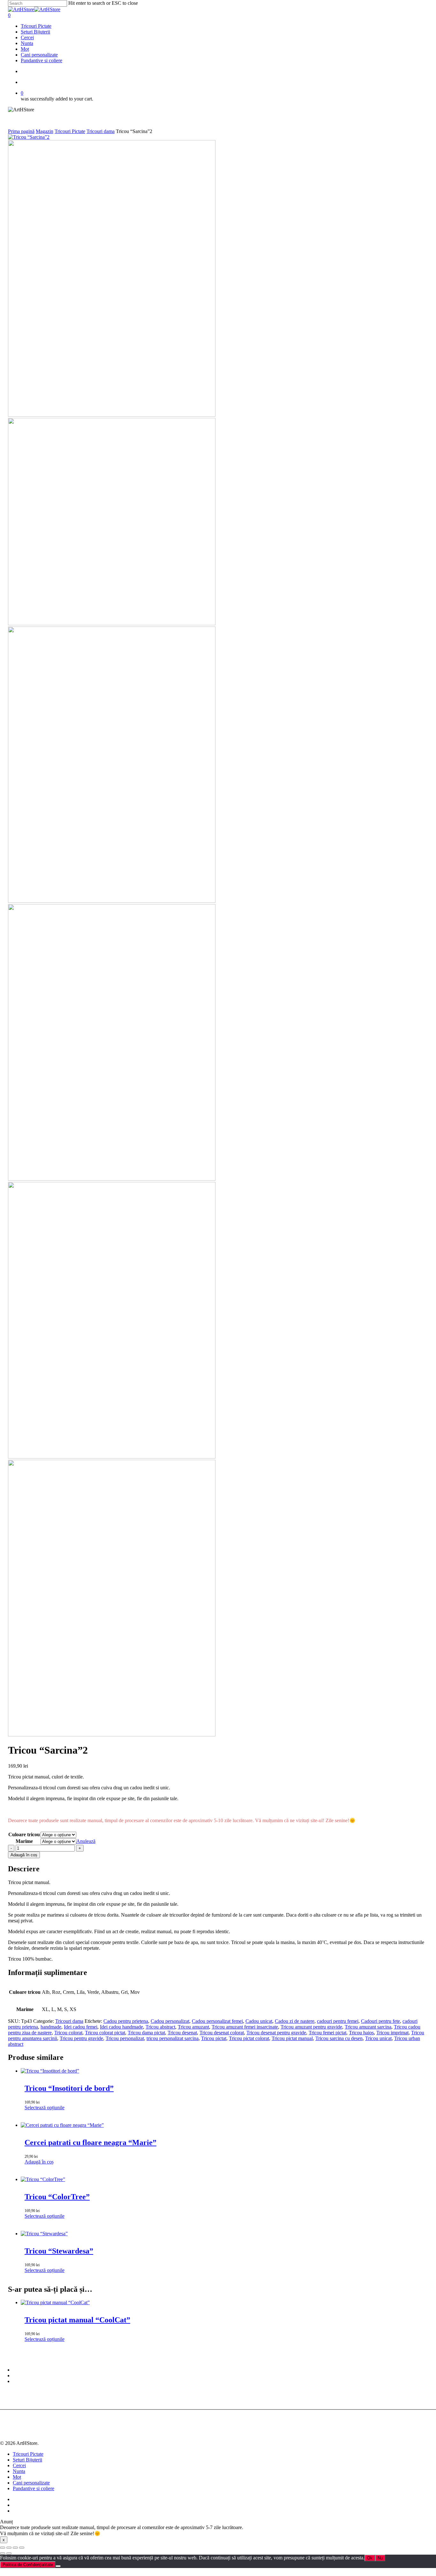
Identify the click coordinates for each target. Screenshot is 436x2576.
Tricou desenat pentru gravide (276, 2033)
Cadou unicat (259, 2021)
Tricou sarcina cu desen (339, 2038)
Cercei (19, 2465)
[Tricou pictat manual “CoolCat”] (55, 2302)
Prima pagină (21, 131)
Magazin (45, 131)
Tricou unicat (378, 2038)
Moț (17, 2477)
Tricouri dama (101, 131)
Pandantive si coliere (34, 2488)
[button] (39, 2162)
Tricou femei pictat (327, 2033)
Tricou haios (361, 2033)
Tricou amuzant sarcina (368, 2027)
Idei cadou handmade (121, 2027)
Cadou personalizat (170, 2021)
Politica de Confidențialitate (28, 2565)
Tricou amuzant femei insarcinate (245, 2027)
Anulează (86, 1841)
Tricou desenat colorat (222, 2033)
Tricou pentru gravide (81, 2038)
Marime (24, 1841)
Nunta (19, 2471)
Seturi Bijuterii (27, 2460)
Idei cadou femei (81, 2027)
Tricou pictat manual (292, 2038)
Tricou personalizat (125, 2038)
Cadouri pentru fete (380, 2021)
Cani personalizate (31, 2483)
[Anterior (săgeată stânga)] (3, 2553)
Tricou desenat (182, 2033)
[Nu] (58, 2566)
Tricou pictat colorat (249, 2038)
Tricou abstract (160, 2027)
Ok (370, 2558)
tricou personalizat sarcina (173, 2038)
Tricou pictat (214, 2038)
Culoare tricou (24, 1834)
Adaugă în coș (24, 1855)
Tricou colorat (68, 2033)
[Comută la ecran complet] (9, 2548)
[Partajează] (15, 2548)
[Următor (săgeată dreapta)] (9, 2553)
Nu (380, 2558)
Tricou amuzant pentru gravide (311, 2027)
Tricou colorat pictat (105, 2033)
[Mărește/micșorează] (3, 2548)
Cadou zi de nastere (295, 2021)
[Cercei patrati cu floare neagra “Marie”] (62, 2125)
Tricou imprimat (392, 2033)
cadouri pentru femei (338, 2021)
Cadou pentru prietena (126, 2021)
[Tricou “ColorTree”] (43, 2179)
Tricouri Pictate (70, 131)
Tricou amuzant (193, 2027)
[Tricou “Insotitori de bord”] (50, 2071)
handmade (51, 2027)
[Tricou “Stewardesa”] (44, 2234)
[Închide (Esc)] (22, 2548)
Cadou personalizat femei (217, 2021)
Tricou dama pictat (146, 2033)
